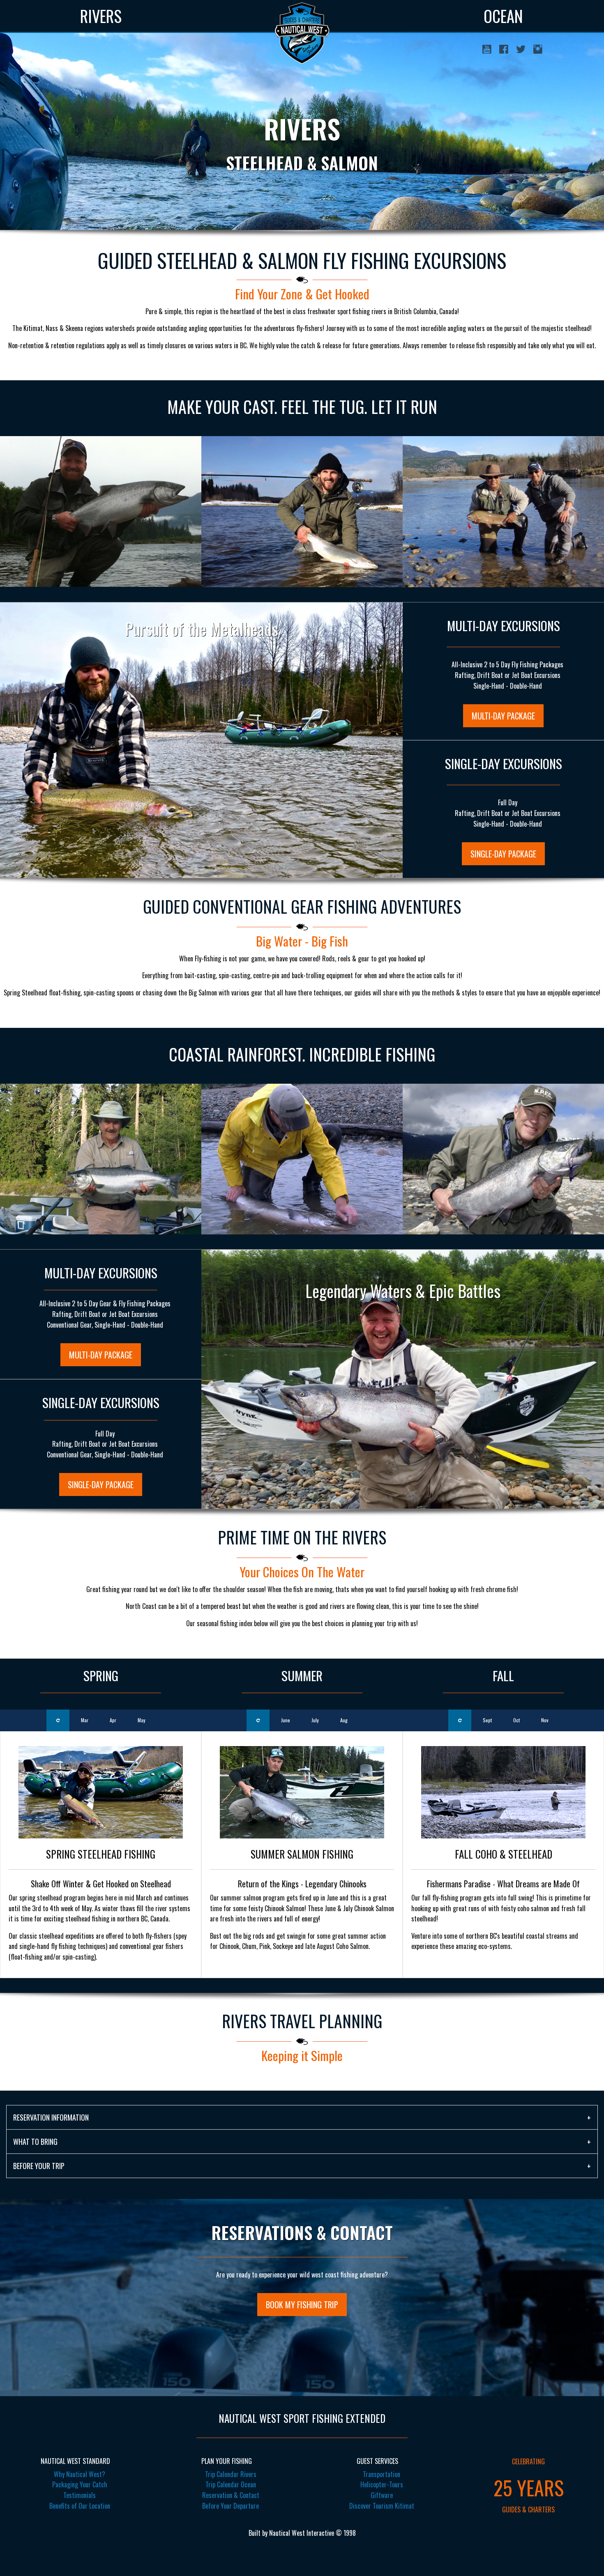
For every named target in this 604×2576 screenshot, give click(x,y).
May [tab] (142, 1720)
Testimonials (80, 2495)
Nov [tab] (545, 1720)
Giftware (382, 2495)
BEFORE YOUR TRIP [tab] (39, 2166)
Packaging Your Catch (80, 2484)
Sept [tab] (487, 1720)
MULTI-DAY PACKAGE (503, 716)
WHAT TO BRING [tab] (35, 2142)
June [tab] (286, 1720)
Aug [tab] (344, 1720)
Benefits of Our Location (80, 2506)
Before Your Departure (231, 2506)
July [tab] (315, 1720)
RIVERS (101, 16)
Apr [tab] (113, 1720)
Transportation (382, 2474)
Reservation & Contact (231, 2495)
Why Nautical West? (80, 2474)
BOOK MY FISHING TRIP (302, 2305)
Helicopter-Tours (382, 2484)
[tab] (58, 1720)
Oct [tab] (516, 1720)
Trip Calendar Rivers (231, 2474)
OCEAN (503, 16)
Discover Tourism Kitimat (382, 2506)
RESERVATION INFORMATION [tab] (51, 2117)
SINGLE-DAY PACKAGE (503, 854)
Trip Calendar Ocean (231, 2484)
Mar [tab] (85, 1720)
